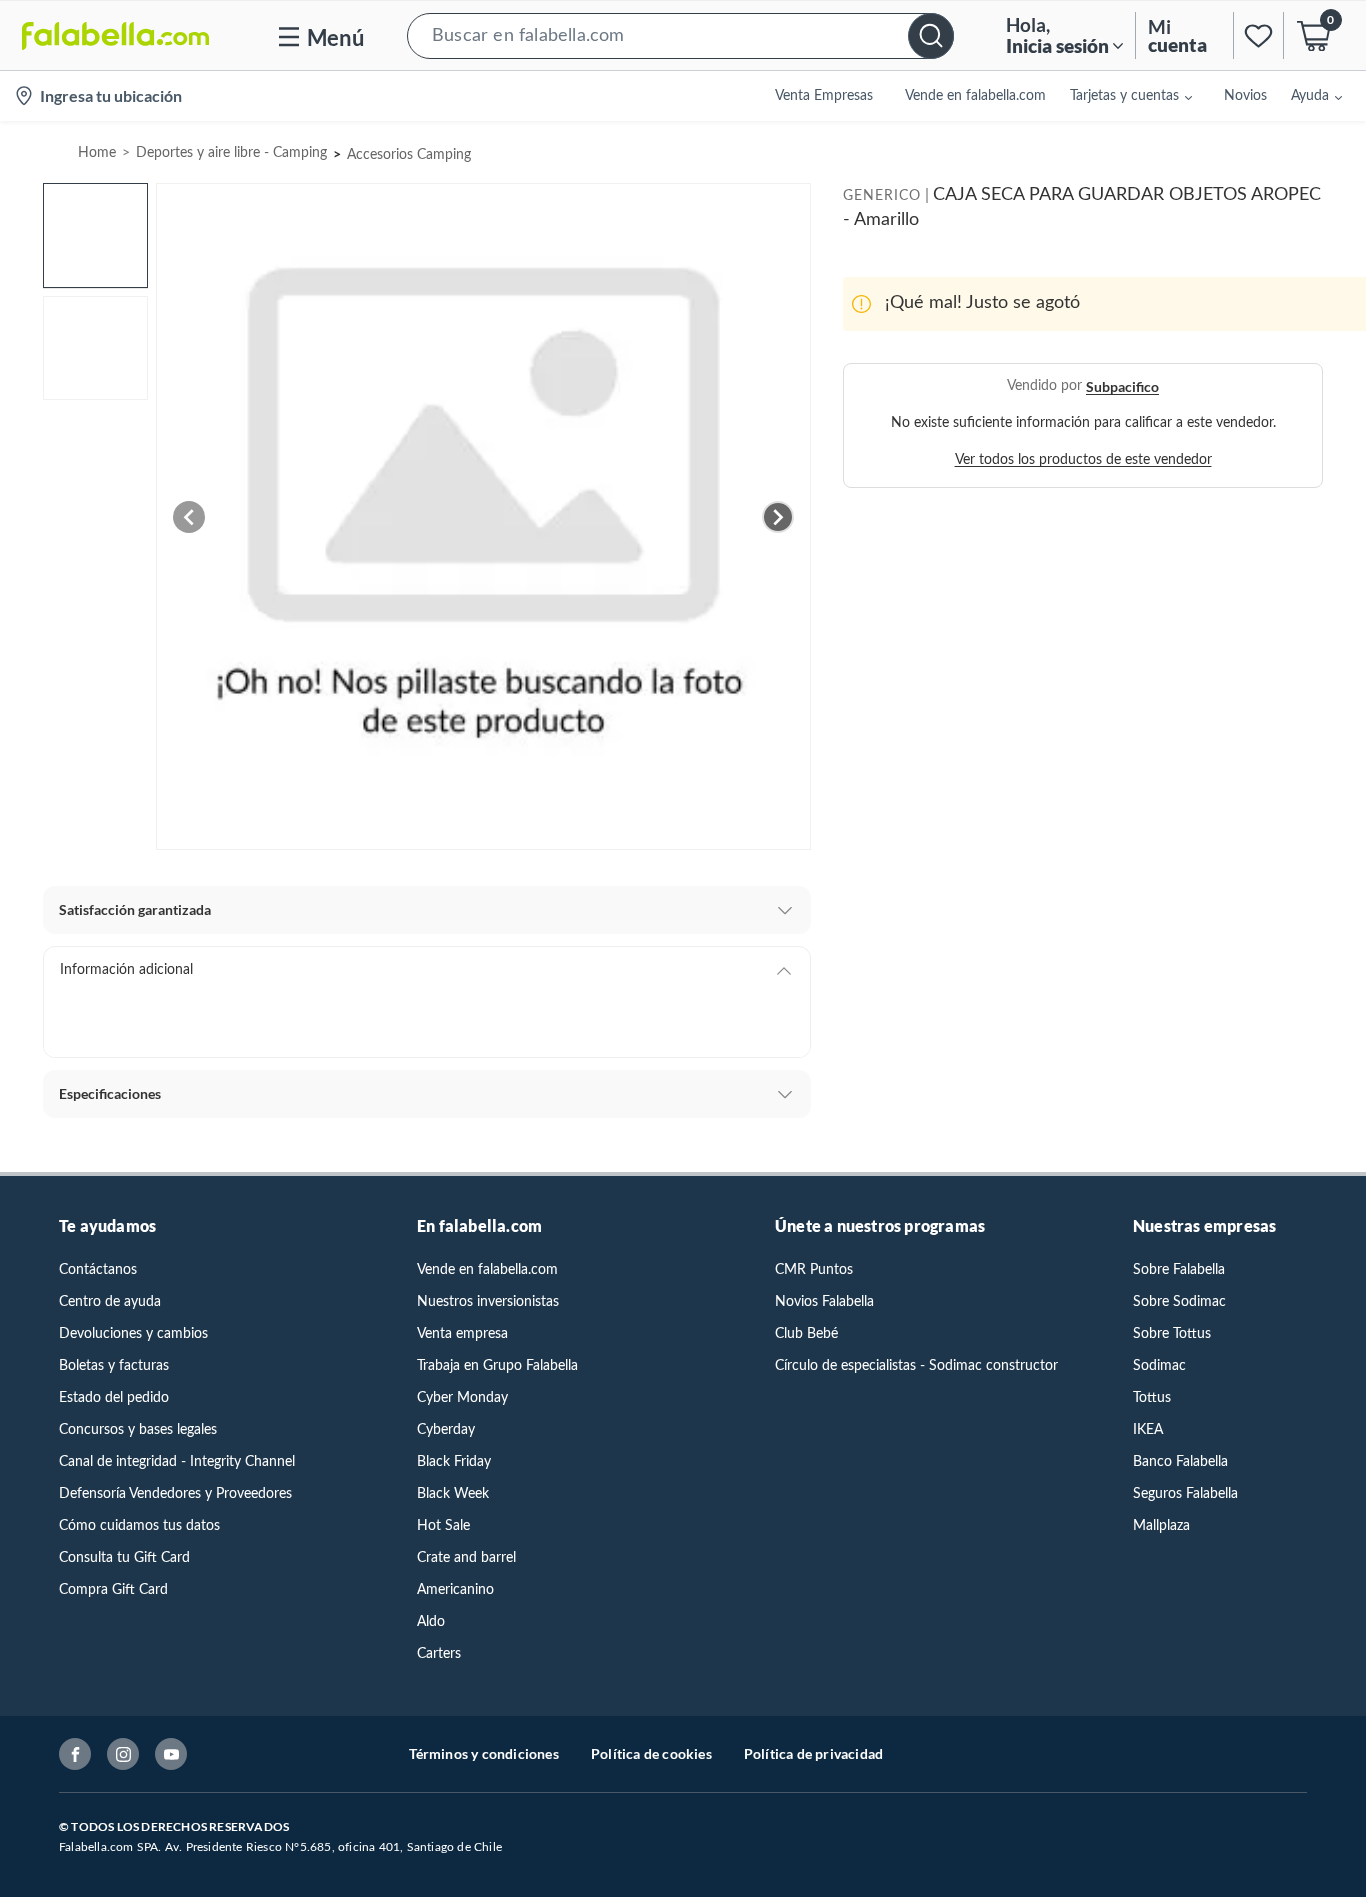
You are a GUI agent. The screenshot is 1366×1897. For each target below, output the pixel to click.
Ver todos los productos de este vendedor (1083, 460)
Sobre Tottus (1172, 1334)
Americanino (455, 1590)
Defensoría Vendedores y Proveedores (175, 1494)
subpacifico (1122, 386)
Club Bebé (806, 1334)
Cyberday (446, 1430)
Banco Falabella (1180, 1462)
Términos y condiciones (484, 1753)
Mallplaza (1161, 1526)
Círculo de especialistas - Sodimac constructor (916, 1366)
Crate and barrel (466, 1558)
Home (97, 153)
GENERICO (882, 196)
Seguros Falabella (1185, 1494)
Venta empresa (462, 1334)
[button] (680, 35)
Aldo (431, 1622)
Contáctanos (98, 1270)
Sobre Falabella (1179, 1270)
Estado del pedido (114, 1398)
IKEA (1148, 1430)
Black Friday (454, 1462)
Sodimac (1159, 1366)
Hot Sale (443, 1526)
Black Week (453, 1494)
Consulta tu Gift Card (124, 1558)
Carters (439, 1654)
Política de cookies (651, 1753)
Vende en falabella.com (487, 1270)
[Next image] (778, 517)
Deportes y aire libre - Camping (231, 153)
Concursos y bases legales (138, 1430)
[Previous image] (189, 517)
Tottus (1152, 1398)
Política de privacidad (813, 1753)
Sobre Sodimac (1179, 1302)
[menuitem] (1119, 96)
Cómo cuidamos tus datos (139, 1526)
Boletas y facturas (114, 1366)
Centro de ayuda (110, 1302)
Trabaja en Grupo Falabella (497, 1366)
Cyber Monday (462, 1398)
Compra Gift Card (113, 1590)
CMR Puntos (814, 1270)
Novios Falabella (824, 1302)
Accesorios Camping (409, 155)
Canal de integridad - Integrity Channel (177, 1462)
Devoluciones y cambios (133, 1334)
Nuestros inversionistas (488, 1302)
